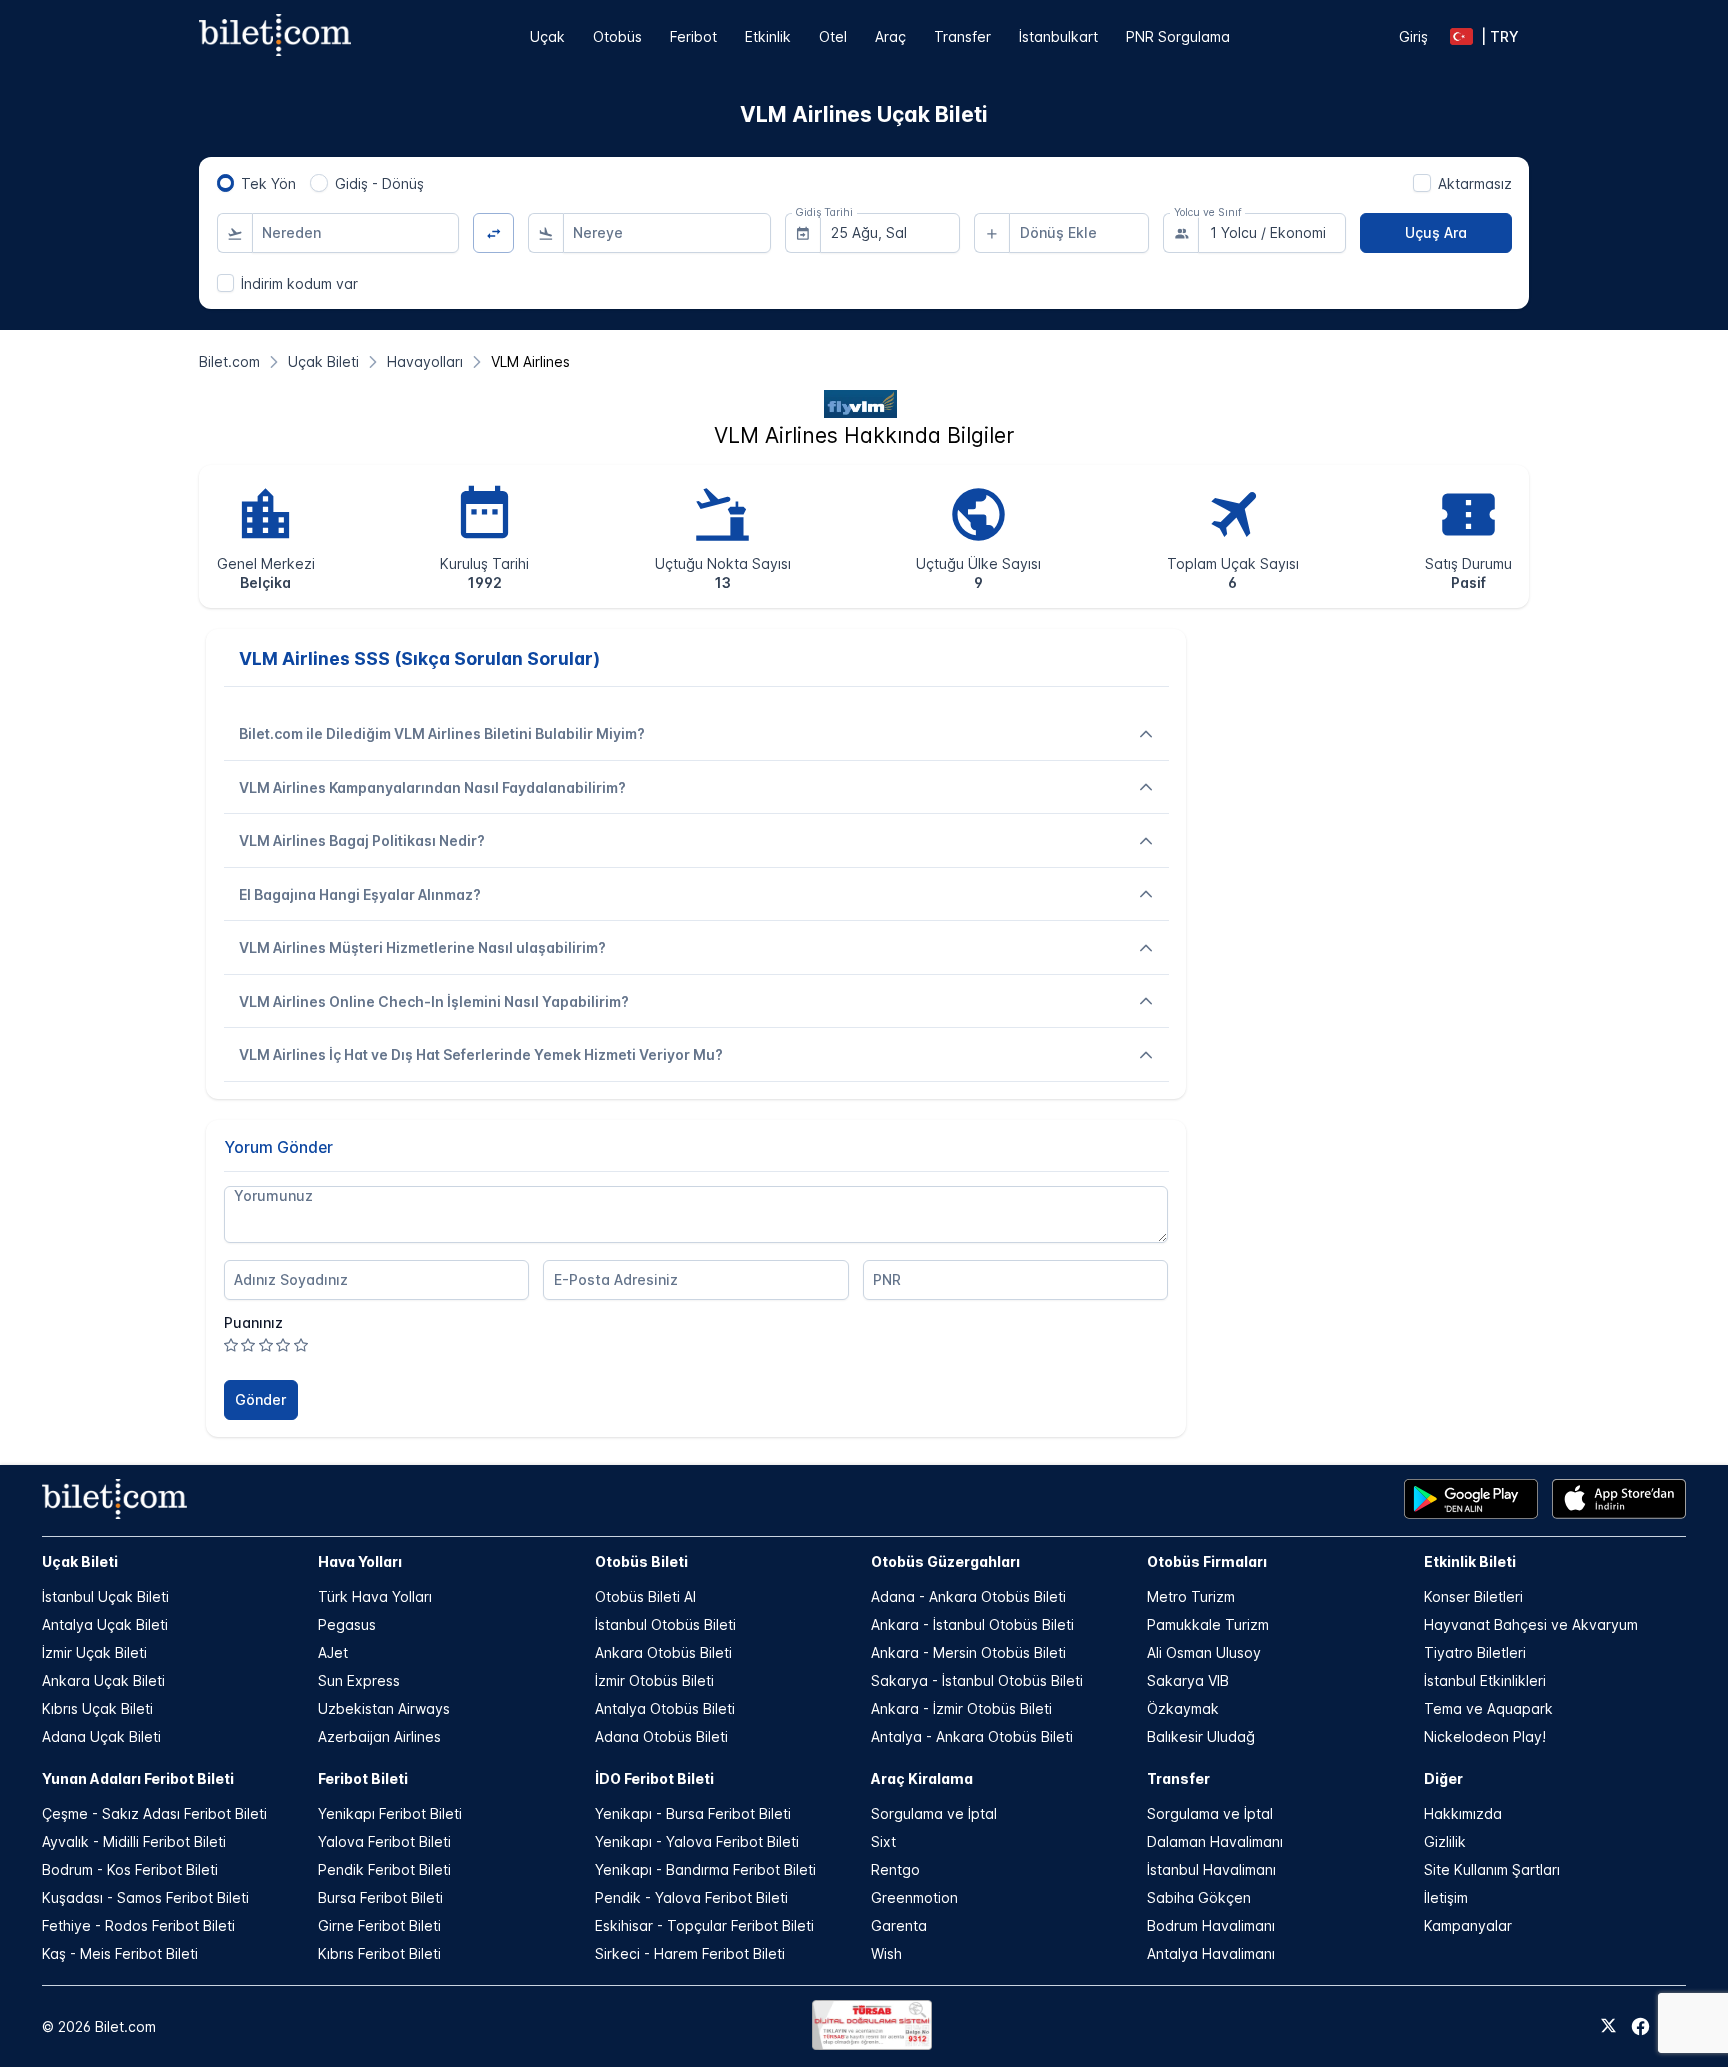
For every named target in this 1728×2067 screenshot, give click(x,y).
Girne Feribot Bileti (379, 1925)
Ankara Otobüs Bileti (663, 1652)
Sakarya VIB (1188, 1680)
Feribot (693, 36)
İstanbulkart (1058, 36)
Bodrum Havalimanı (1211, 1925)
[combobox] (356, 233)
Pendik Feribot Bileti (384, 1869)
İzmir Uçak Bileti (94, 1652)
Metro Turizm (1191, 1596)
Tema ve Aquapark (1488, 1708)
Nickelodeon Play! (1485, 1736)
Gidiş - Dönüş (379, 183)
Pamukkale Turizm (1208, 1624)
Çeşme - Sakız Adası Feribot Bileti (154, 1813)
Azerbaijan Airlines (379, 1736)
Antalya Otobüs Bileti (665, 1708)
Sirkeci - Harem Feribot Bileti (690, 1953)
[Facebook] (1640, 2026)
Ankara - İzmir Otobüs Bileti (961, 1708)
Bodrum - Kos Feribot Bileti (130, 1869)
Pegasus (347, 1624)
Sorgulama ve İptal (934, 1813)
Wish (886, 1953)
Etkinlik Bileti (1470, 1561)
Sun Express (359, 1680)
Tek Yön (268, 183)
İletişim (1446, 1897)
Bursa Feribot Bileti (380, 1897)
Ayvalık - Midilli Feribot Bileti (134, 1841)
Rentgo (895, 1869)
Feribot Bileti (363, 1778)
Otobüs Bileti (641, 1561)
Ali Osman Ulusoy (1204, 1652)
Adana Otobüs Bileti (661, 1736)
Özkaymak (1183, 1708)
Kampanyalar (1468, 1925)
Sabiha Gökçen (1199, 1897)
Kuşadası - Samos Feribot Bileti (145, 1897)
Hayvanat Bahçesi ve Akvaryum (1531, 1624)
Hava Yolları (360, 1561)
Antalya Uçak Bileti (105, 1624)
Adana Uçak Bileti (101, 1736)
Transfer (962, 36)
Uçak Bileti (80, 1561)
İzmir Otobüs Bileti (654, 1680)
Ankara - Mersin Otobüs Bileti (968, 1652)
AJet (333, 1652)
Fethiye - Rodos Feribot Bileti (138, 1925)
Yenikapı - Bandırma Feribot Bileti (705, 1869)
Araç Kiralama (922, 1778)
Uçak (547, 36)
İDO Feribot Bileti (654, 1778)
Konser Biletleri (1473, 1596)
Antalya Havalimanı (1211, 1953)
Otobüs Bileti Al (645, 1596)
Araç (890, 36)
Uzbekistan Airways (384, 1708)
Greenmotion (914, 1897)
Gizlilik (1445, 1841)
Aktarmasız (1475, 183)
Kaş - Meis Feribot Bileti (120, 1953)
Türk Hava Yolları (375, 1596)
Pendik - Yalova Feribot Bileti (691, 1897)
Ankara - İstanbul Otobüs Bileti (972, 1624)
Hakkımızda (1463, 1813)
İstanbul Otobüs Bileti (665, 1624)
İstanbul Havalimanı (1211, 1869)
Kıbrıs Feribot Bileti (379, 1953)
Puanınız (253, 1322)
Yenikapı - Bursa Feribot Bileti (693, 1813)
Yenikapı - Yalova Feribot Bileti (697, 1841)
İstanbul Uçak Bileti (105, 1596)
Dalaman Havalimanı (1215, 1841)
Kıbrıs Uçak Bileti (97, 1708)
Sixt (883, 1841)
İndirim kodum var (299, 283)
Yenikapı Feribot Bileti (390, 1813)
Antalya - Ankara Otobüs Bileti (972, 1736)
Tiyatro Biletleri (1475, 1652)
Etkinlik (768, 36)
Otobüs (617, 36)
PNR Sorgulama (1178, 36)
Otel (833, 36)
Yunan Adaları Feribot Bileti (138, 1778)
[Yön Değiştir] (493, 233)
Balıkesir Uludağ (1201, 1736)
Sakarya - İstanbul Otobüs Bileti (977, 1680)
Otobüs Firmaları (1207, 1561)
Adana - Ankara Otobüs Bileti (968, 1596)
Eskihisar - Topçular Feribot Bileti (704, 1925)
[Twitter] (1608, 2027)
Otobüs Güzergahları (945, 1561)
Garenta (899, 1925)
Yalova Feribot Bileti (384, 1841)
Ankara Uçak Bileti (103, 1680)
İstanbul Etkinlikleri (1485, 1680)
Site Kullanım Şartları (1492, 1869)
